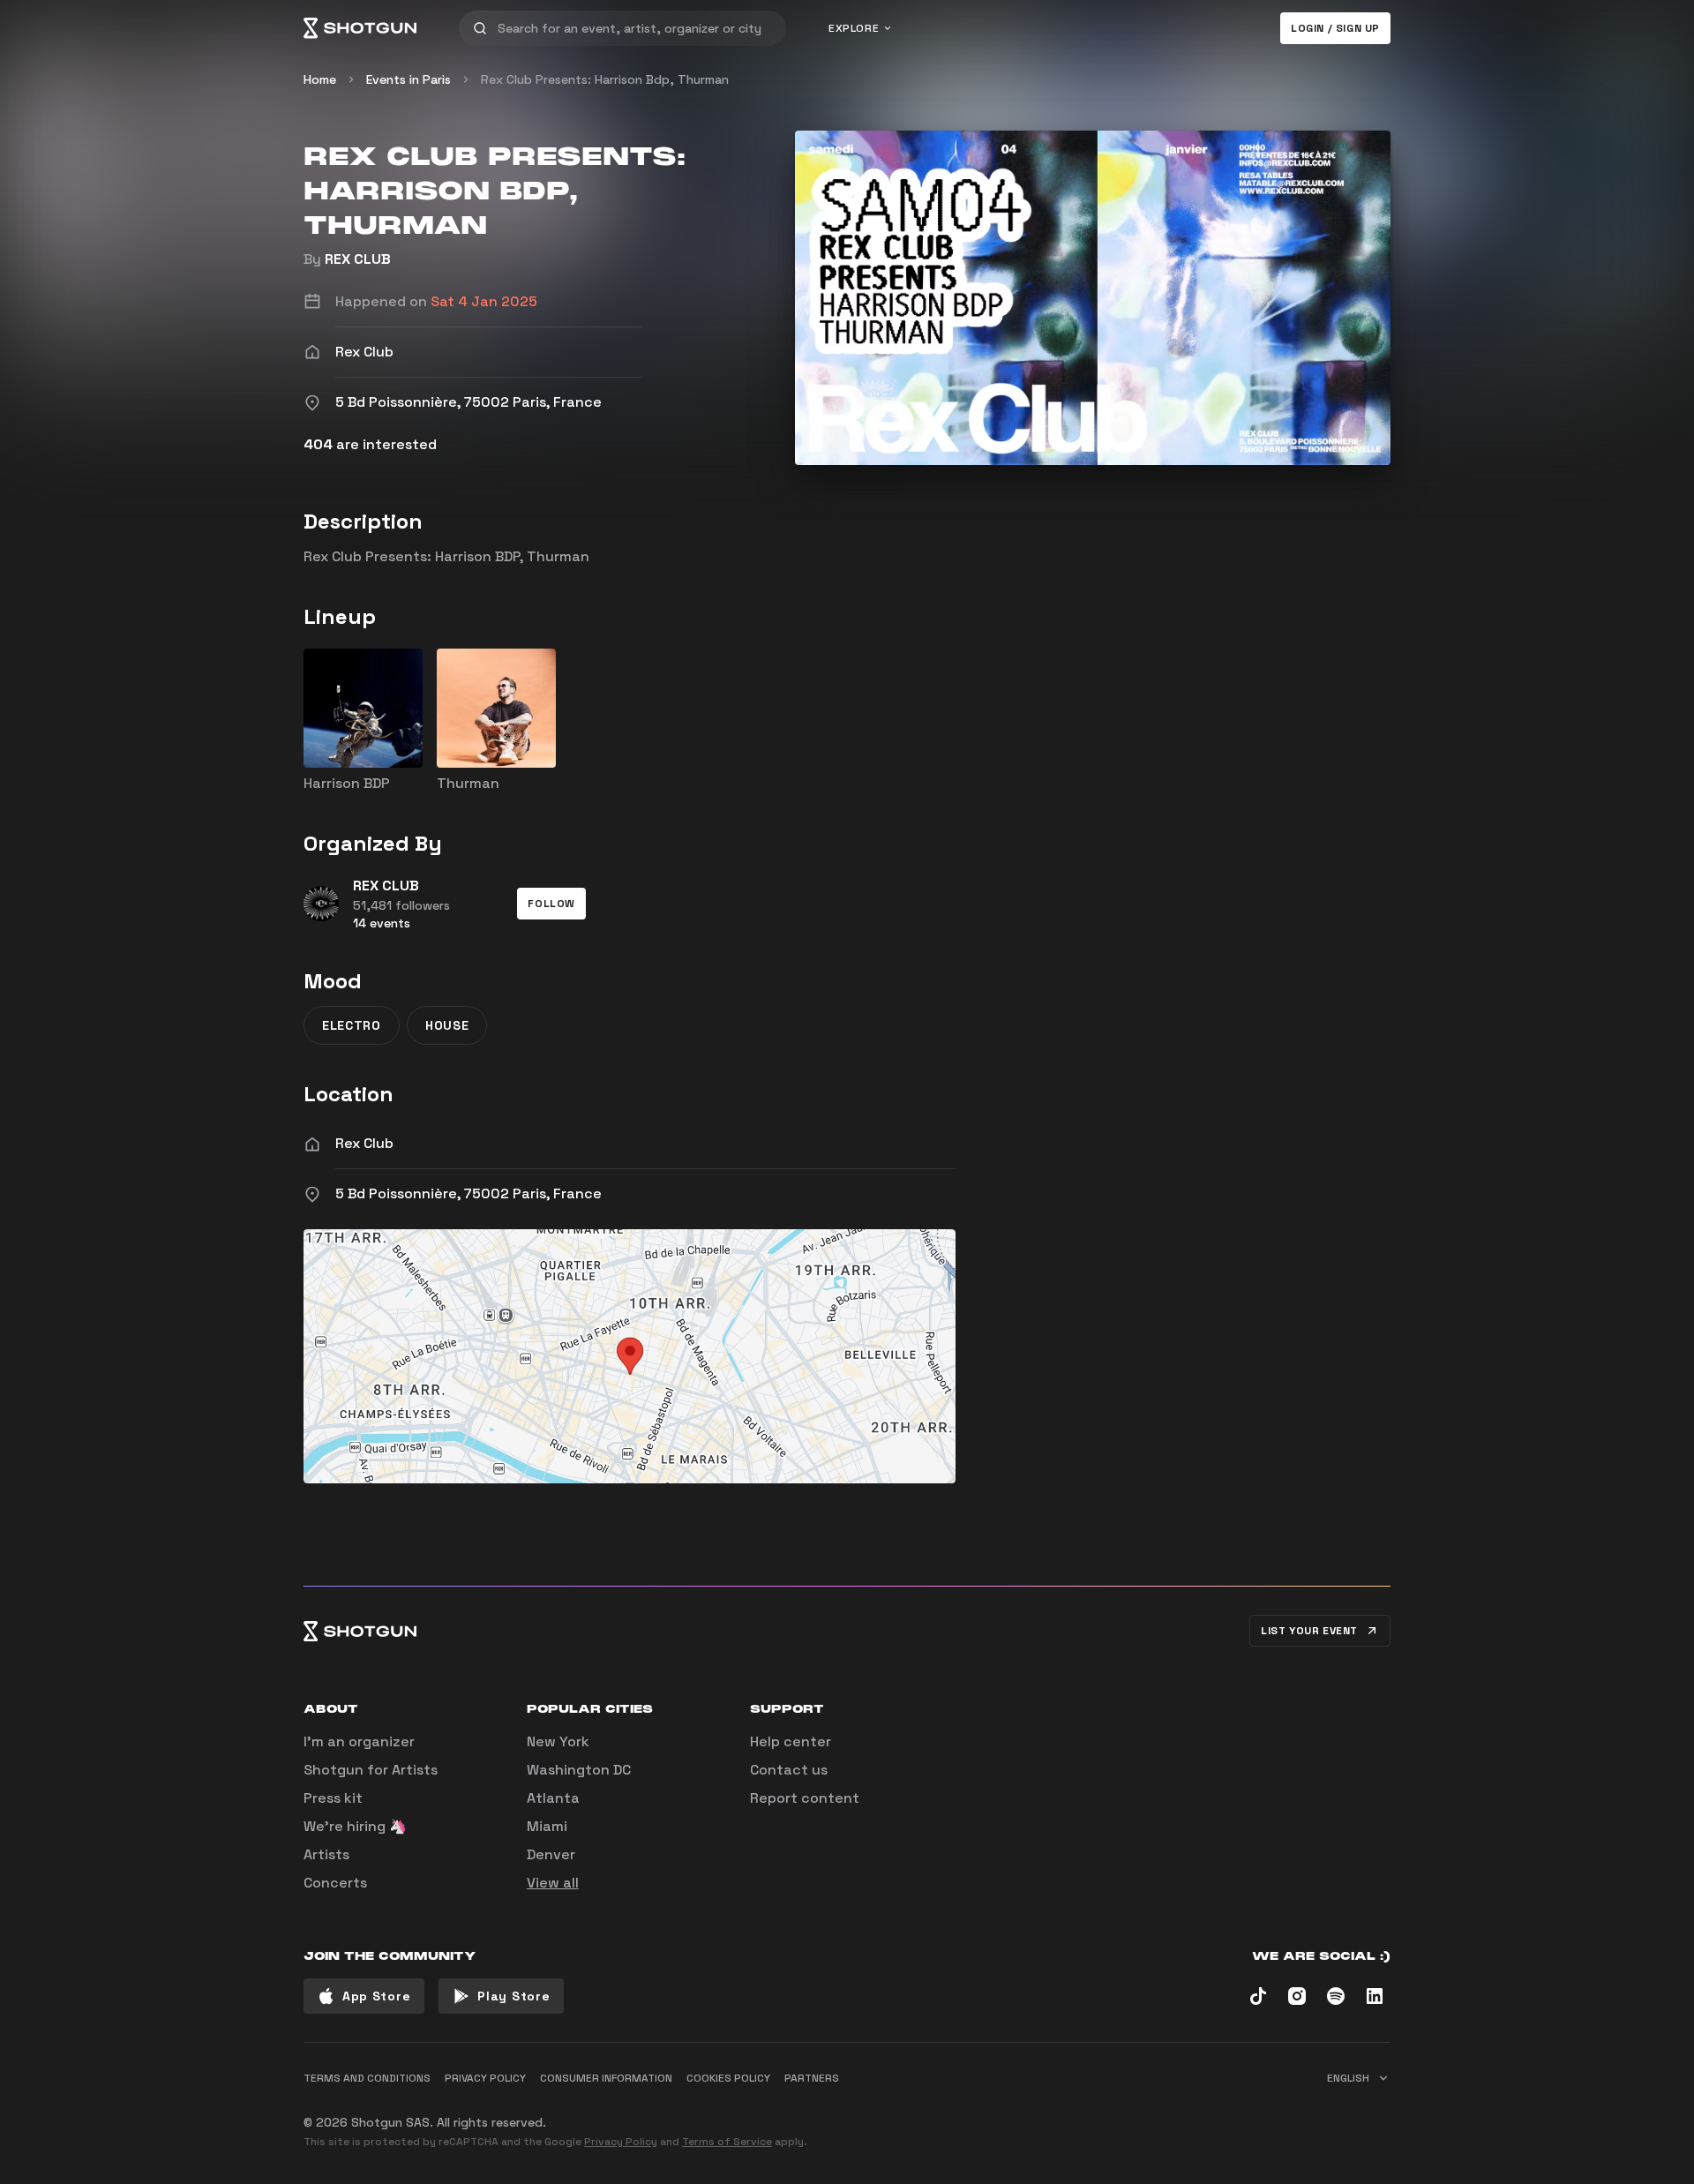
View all (553, 1883)
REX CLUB (358, 259)
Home (320, 79)
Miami (547, 1826)
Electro (352, 1025)
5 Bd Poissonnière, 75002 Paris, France (468, 1193)
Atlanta (553, 1798)
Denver (551, 1854)
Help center (791, 1741)
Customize (1266, 2115)
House (447, 1025)
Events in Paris (409, 79)
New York (558, 1741)
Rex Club (364, 1143)
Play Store (513, 1996)
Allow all (1170, 2115)
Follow (551, 904)
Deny (1359, 2115)
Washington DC (579, 1770)
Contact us (789, 1770)
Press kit (333, 1798)
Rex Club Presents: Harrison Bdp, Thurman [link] (605, 79)
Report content (805, 1798)
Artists (326, 1854)
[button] (551, 904)
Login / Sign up (1335, 28)
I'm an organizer (359, 1741)
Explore (854, 28)
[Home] (360, 28)
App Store (376, 1996)
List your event (1309, 1631)
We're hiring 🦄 (355, 1826)
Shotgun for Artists (371, 1770)
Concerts (335, 1883)
